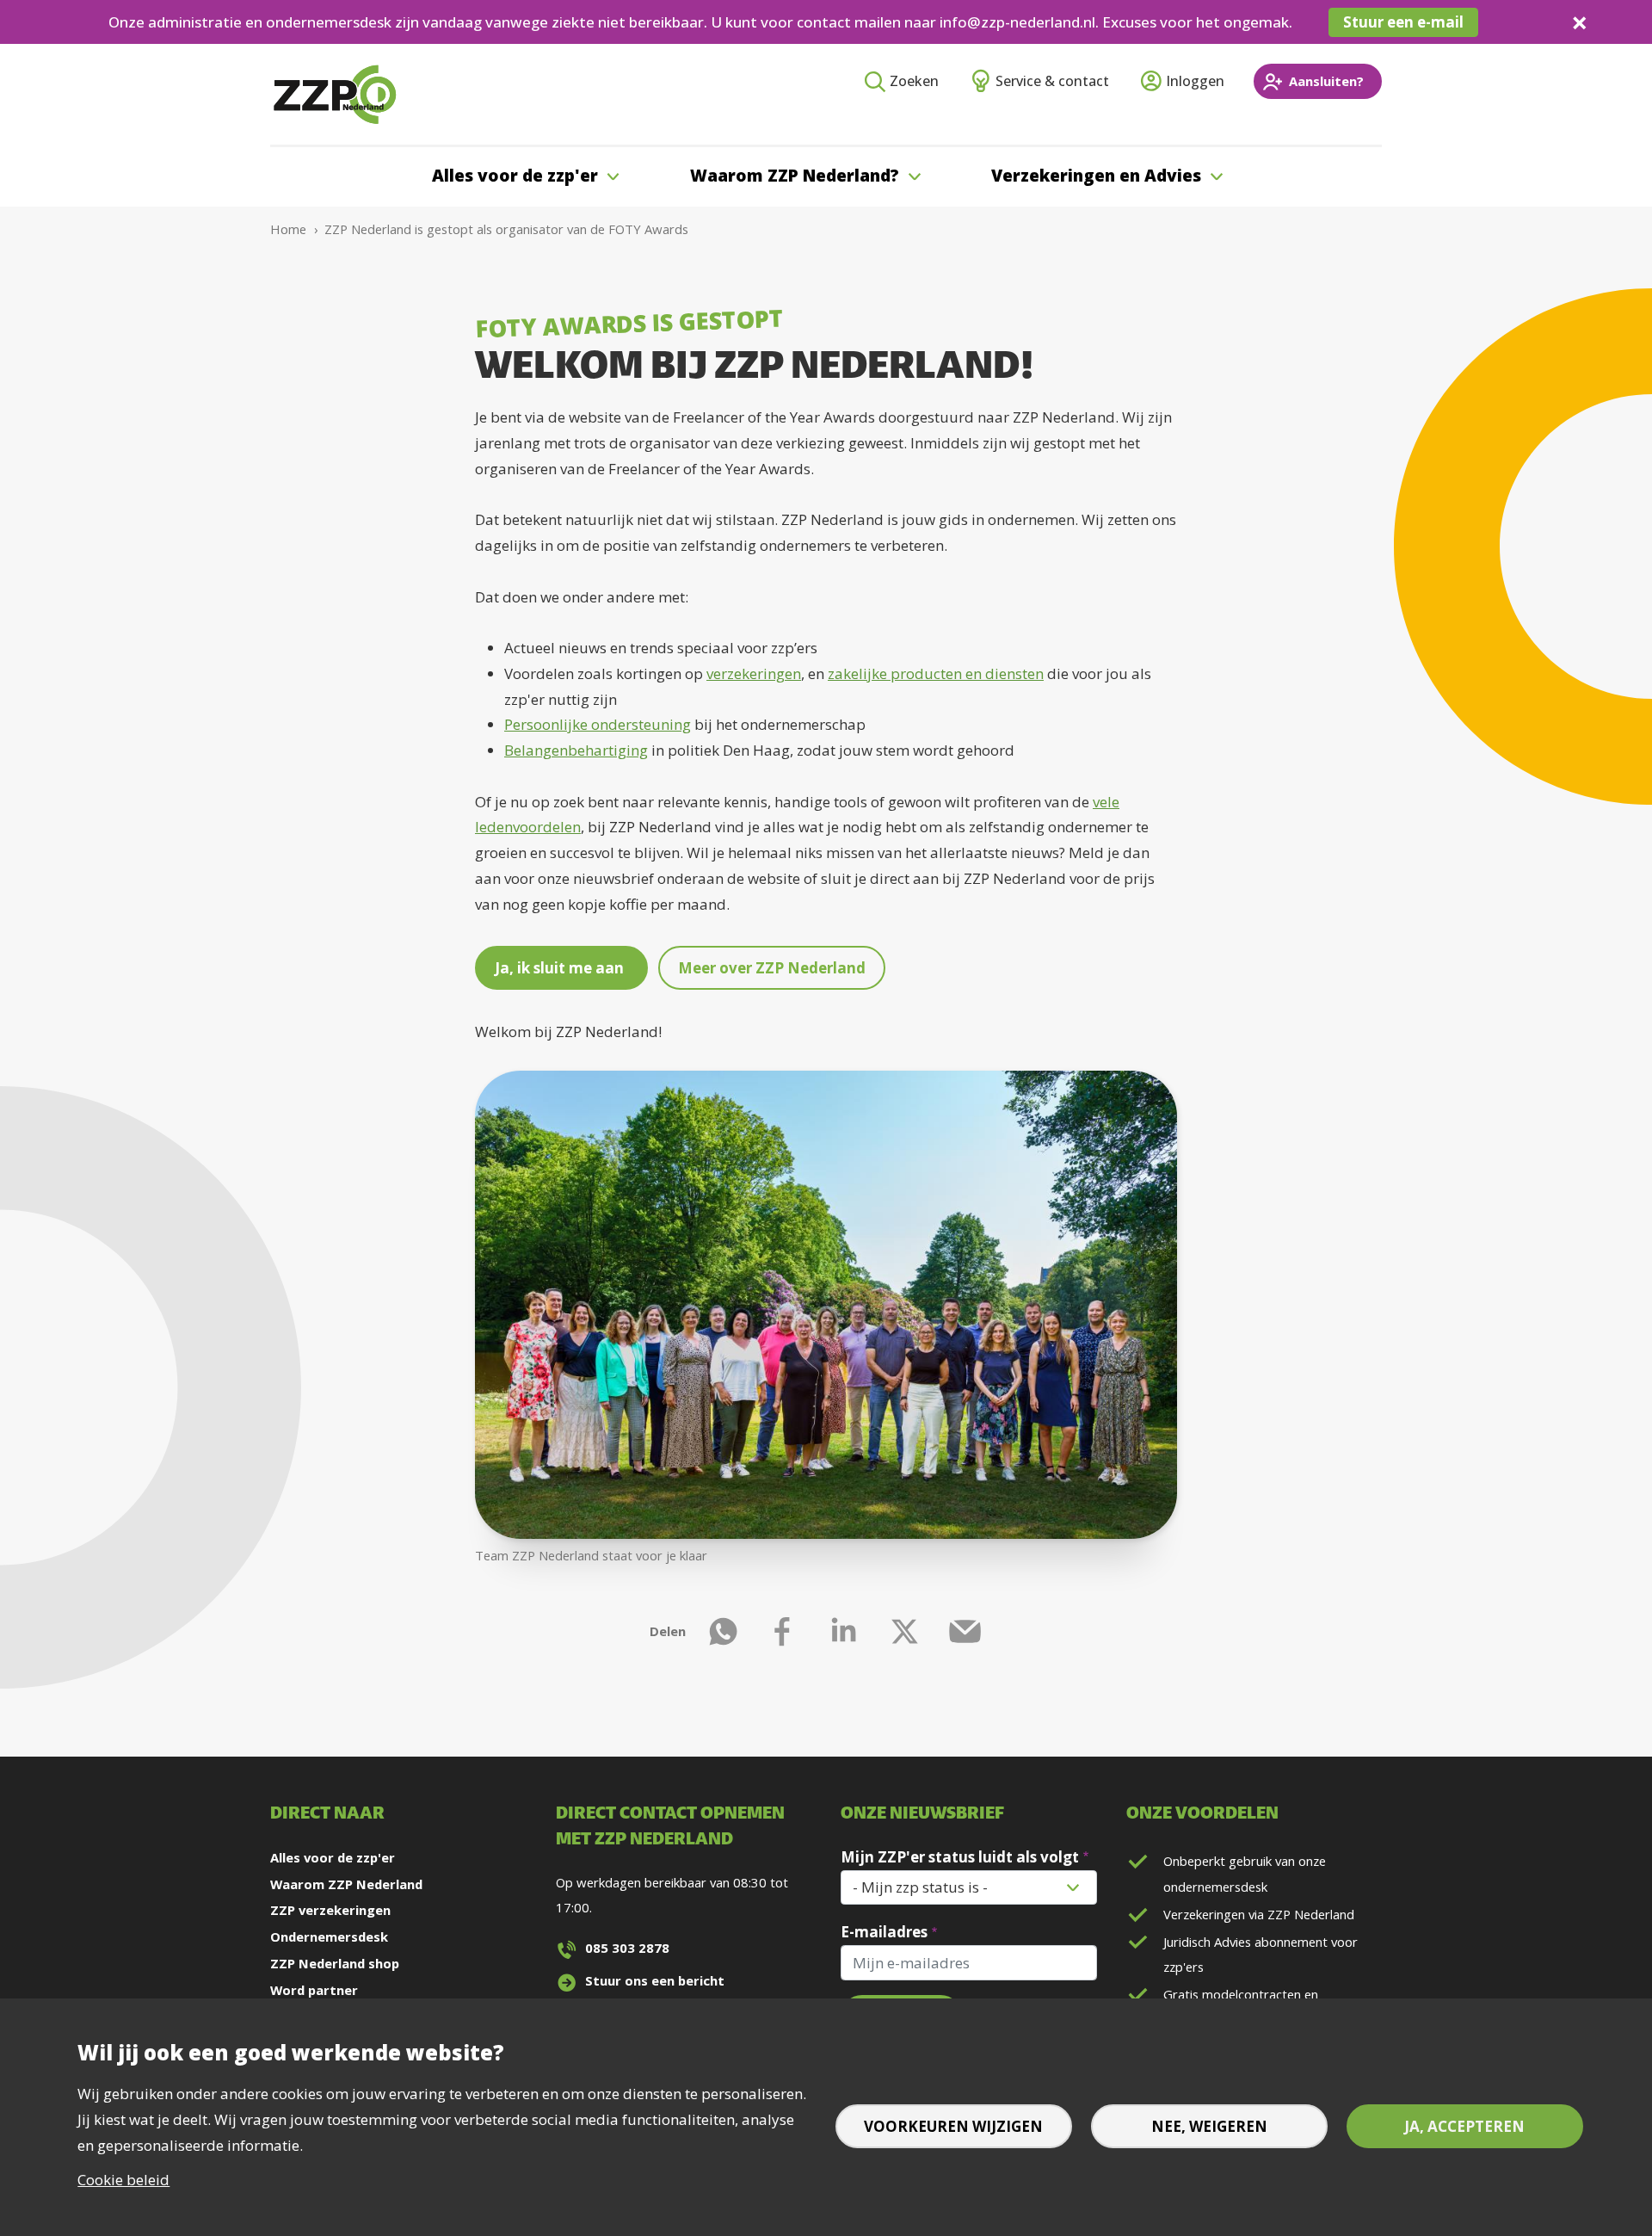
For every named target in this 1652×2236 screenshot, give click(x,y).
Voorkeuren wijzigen (953, 2126)
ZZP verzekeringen (330, 1910)
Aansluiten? (1326, 81)
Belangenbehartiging (576, 750)
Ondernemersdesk (329, 1936)
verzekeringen (754, 673)
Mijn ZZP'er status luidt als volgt (960, 1857)
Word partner (314, 1990)
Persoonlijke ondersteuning (598, 724)
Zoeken (914, 81)
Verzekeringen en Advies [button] (1096, 176)
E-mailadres (884, 1932)
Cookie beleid (123, 2180)
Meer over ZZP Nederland (772, 968)
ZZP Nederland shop (335, 1963)
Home (288, 229)
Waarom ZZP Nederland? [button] (795, 176)
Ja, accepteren (1464, 2126)
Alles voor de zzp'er (333, 1857)
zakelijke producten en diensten (936, 673)
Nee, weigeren (1209, 2126)
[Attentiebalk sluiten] (1580, 22)
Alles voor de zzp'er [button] (515, 176)
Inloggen (1195, 81)
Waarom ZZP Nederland (346, 1884)
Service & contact (1052, 81)
